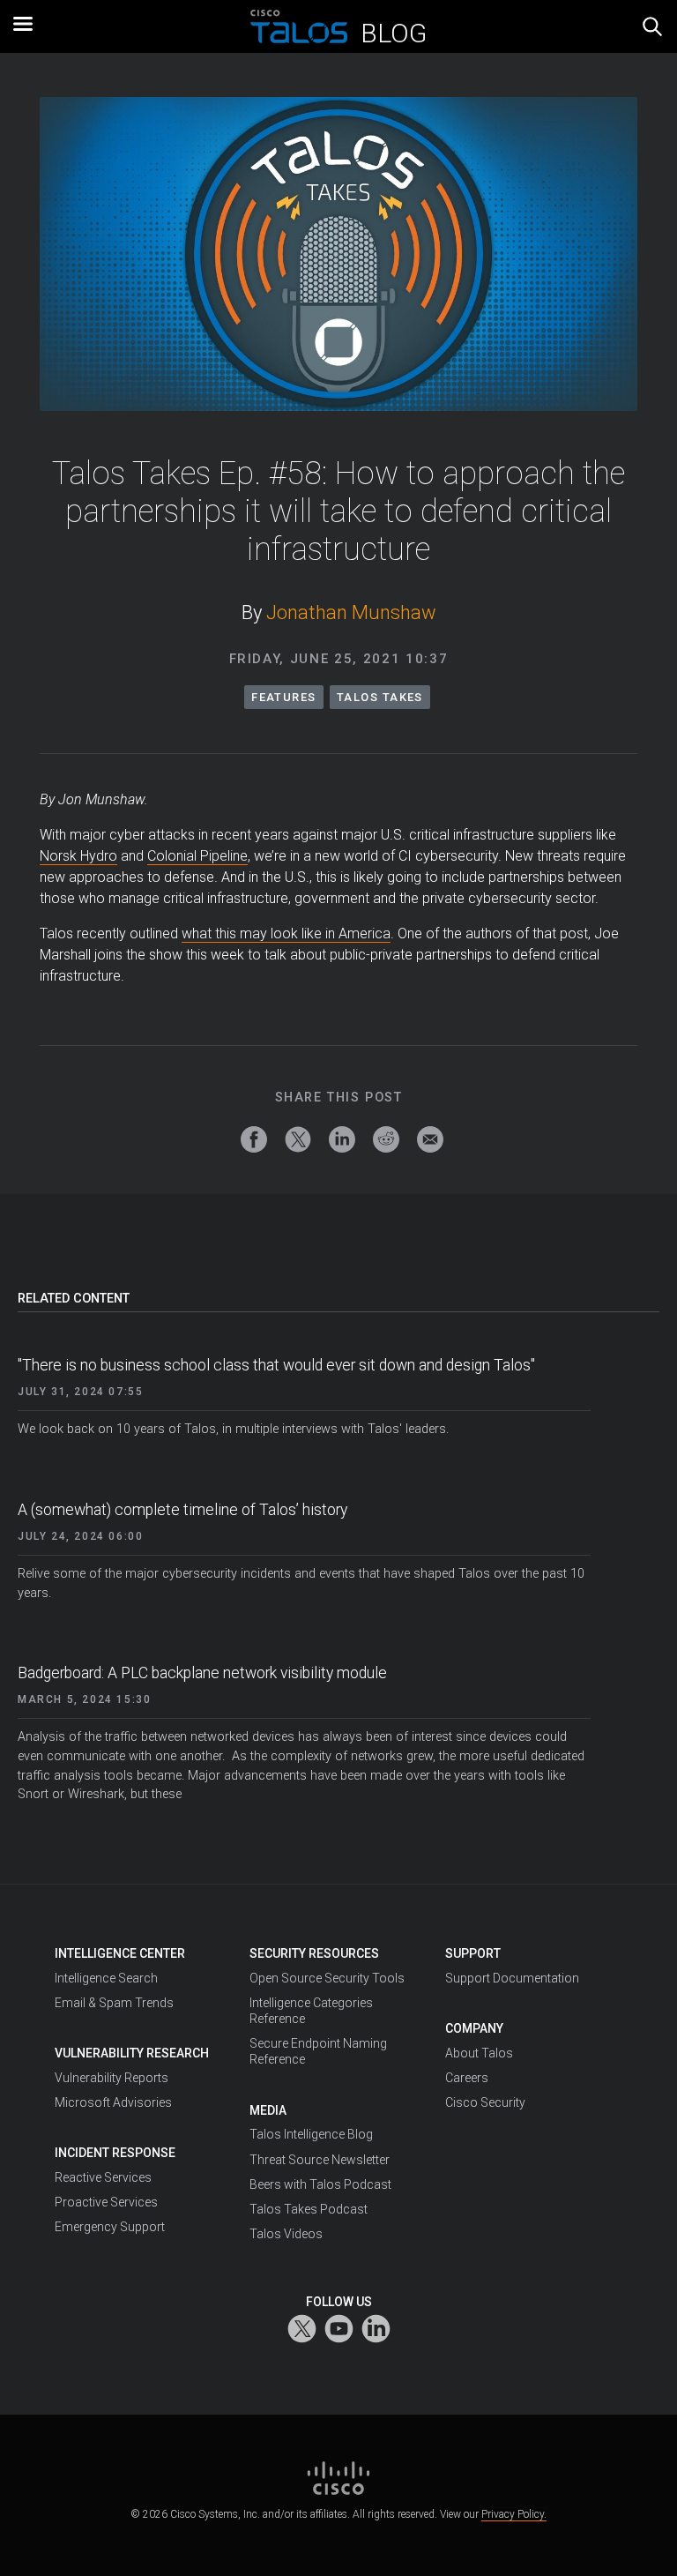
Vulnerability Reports (112, 2078)
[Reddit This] (386, 1139)
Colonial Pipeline (197, 856)
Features (284, 697)
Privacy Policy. (514, 2514)
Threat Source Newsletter (320, 2160)
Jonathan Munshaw (351, 612)
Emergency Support (110, 2227)
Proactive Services (106, 2202)
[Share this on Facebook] (254, 1139)
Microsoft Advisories (113, 2102)
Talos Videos (286, 2234)
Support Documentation (512, 1978)
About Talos (479, 2053)
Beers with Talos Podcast (320, 2184)
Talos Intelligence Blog (311, 2134)
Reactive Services (103, 2177)
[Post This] (298, 1139)
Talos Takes (380, 697)
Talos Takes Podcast (309, 2209)
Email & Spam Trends (114, 2003)
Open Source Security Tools (327, 1978)
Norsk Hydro (78, 856)
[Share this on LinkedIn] (342, 1139)
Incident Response (115, 2153)
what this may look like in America (286, 933)
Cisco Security (485, 2102)
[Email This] (430, 1139)
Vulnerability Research (132, 2053)
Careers (467, 2078)
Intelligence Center (120, 1953)
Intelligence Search (106, 1978)
